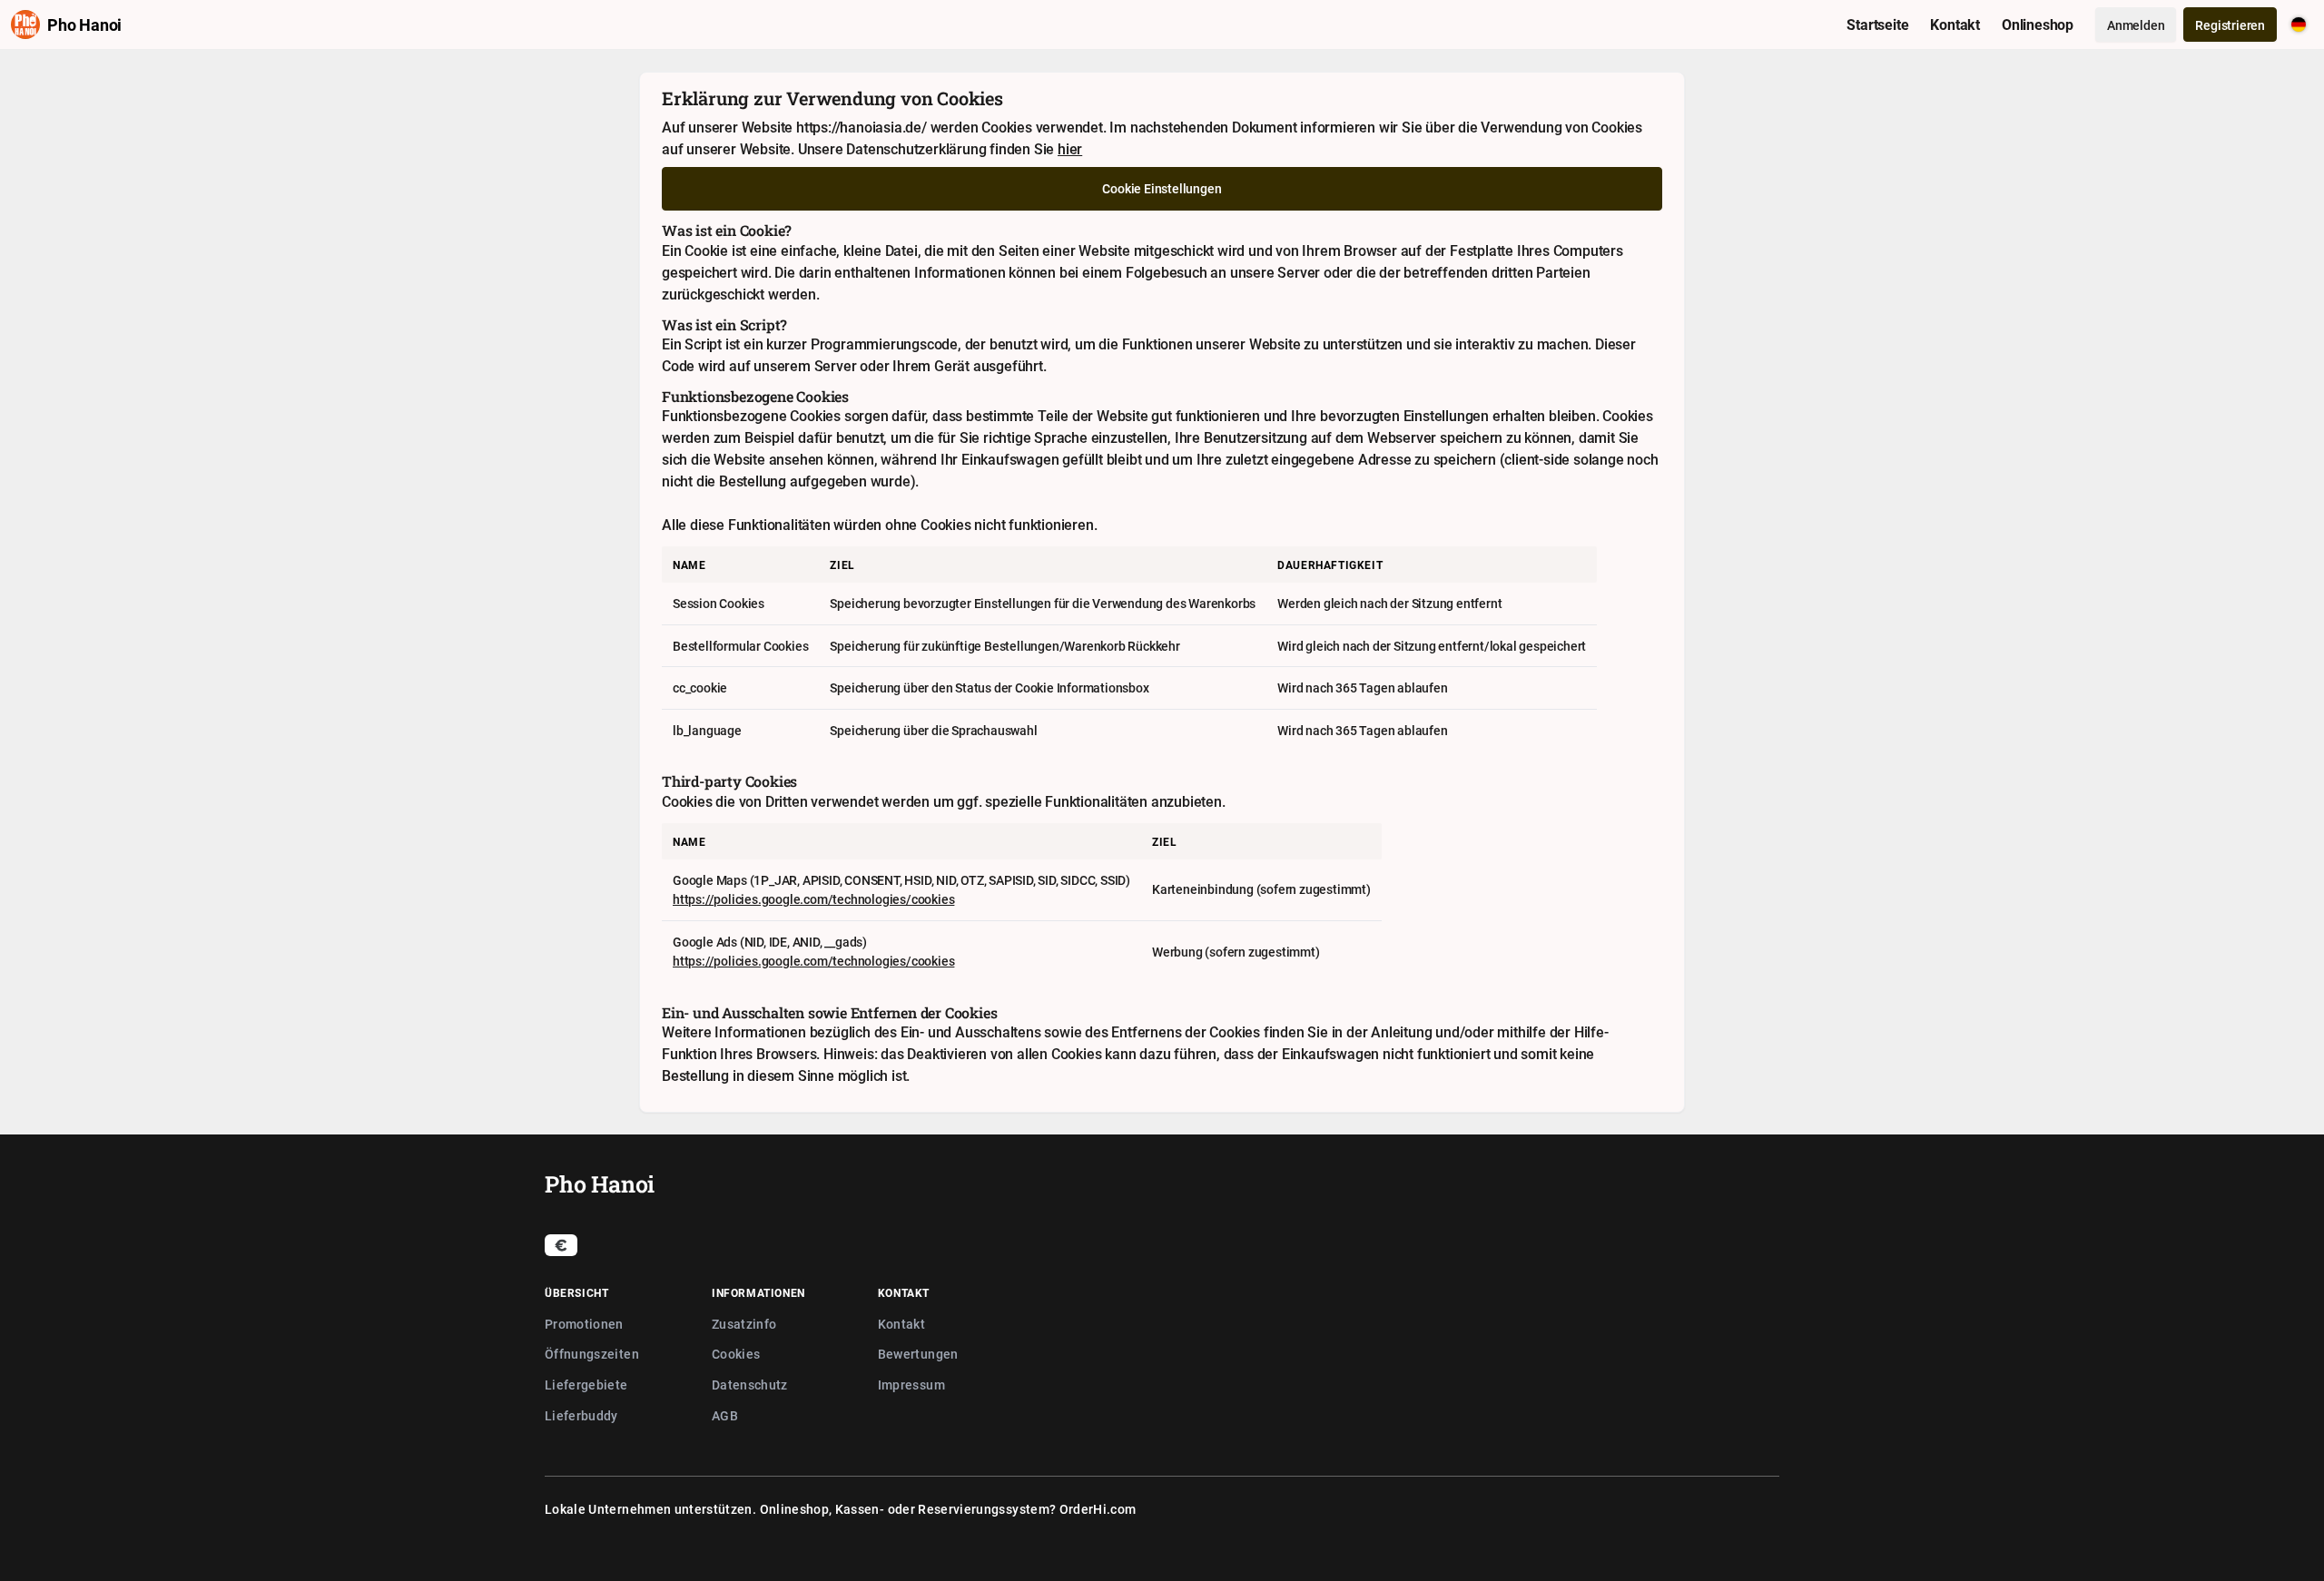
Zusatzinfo (744, 1324)
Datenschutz (750, 1385)
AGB (725, 1415)
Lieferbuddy (581, 1415)
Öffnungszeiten (592, 1354)
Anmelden (2136, 25)
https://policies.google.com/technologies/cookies (813, 899)
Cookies (736, 1354)
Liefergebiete (586, 1385)
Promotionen (584, 1324)
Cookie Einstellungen (1162, 188)
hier (1070, 149)
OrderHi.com (1098, 1509)
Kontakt (901, 1324)
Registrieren (2230, 25)
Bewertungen (918, 1354)
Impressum (911, 1385)
